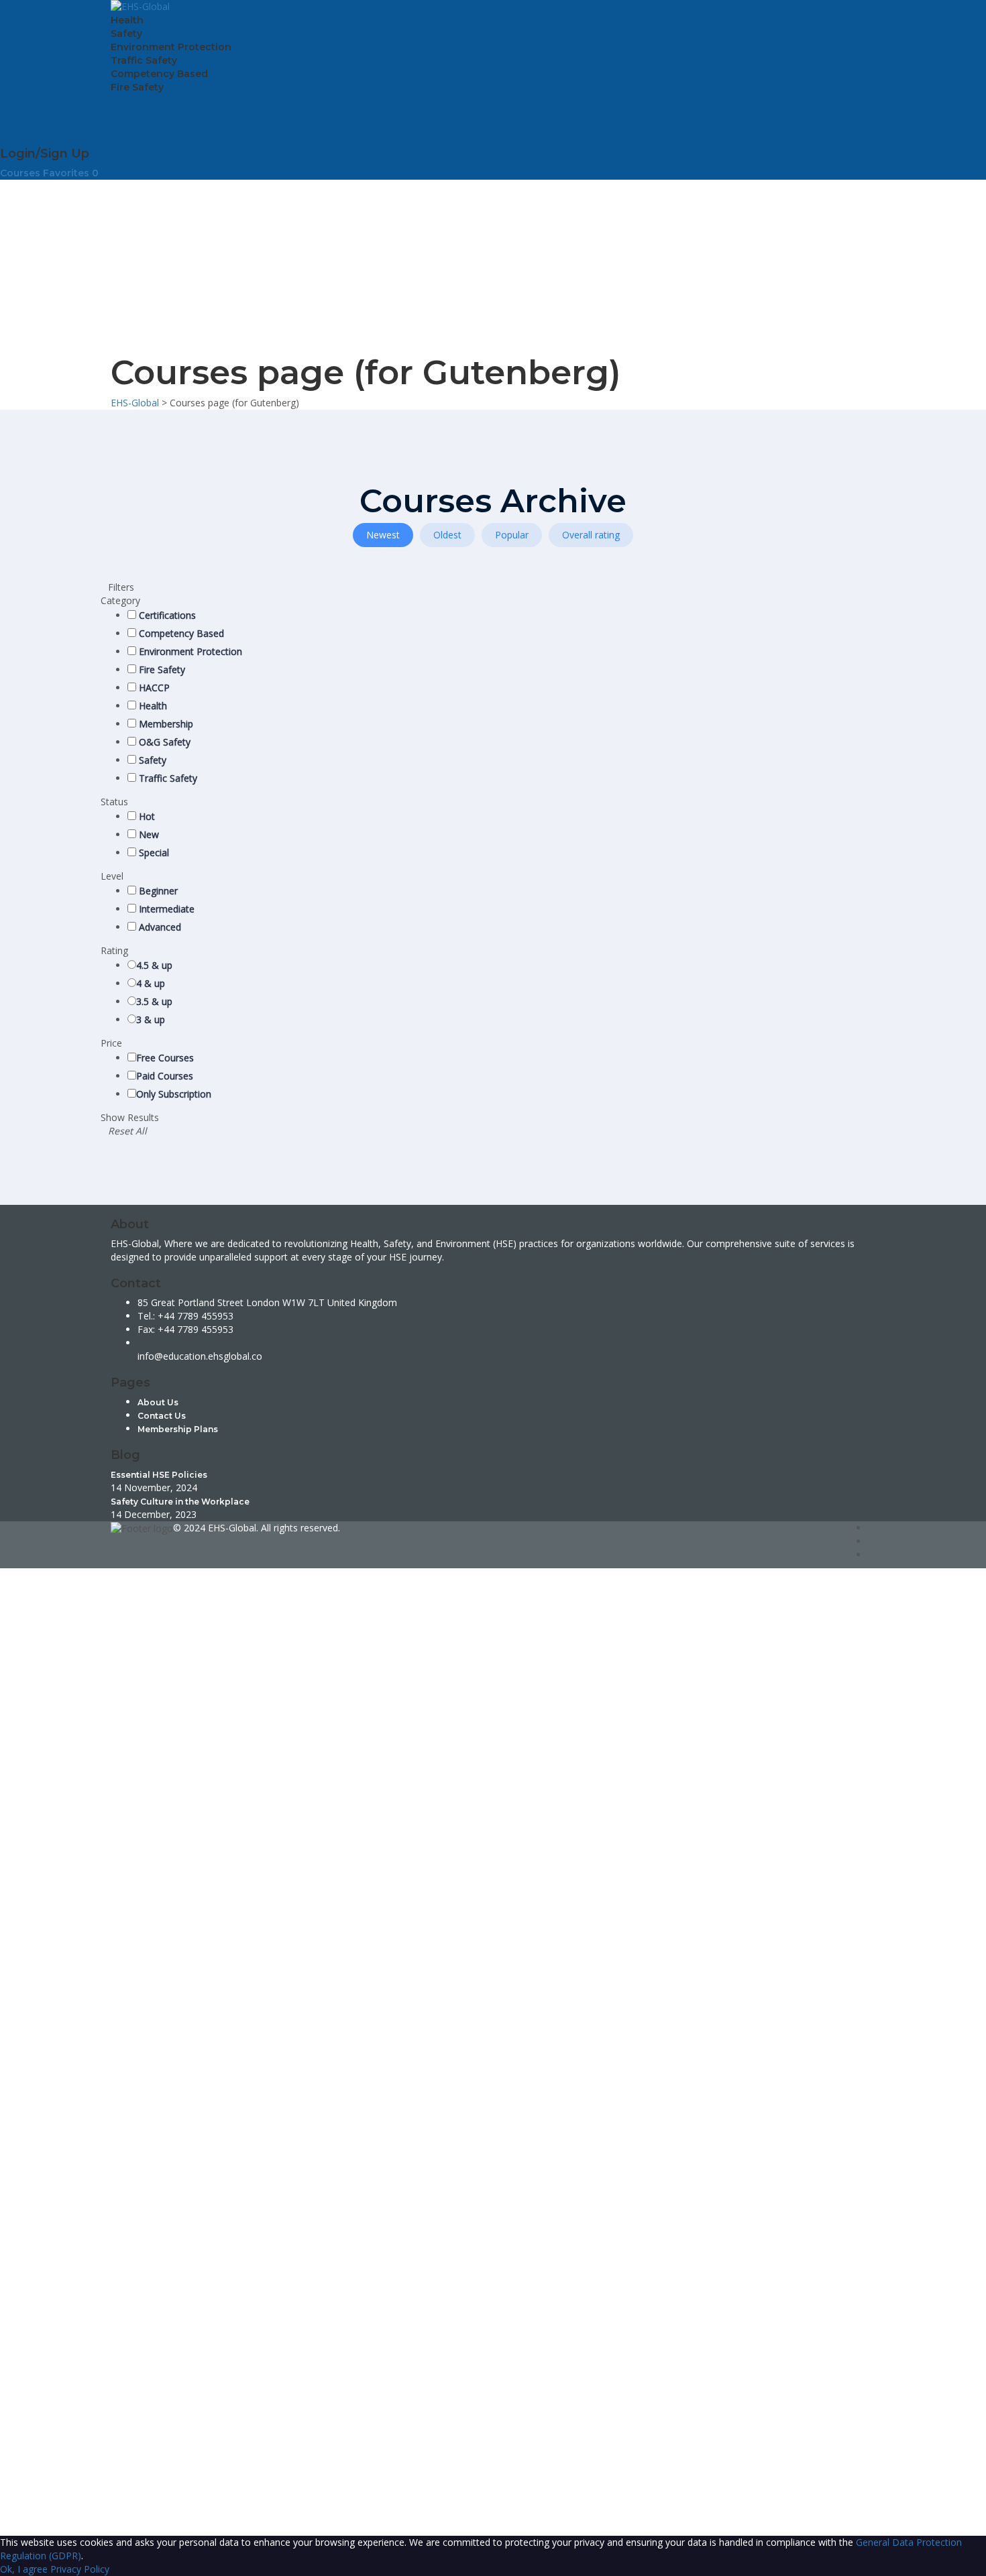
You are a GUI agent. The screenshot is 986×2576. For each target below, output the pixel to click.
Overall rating (591, 535)
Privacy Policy (296, 2362)
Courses (21, 173)
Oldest (447, 535)
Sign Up (75, 2502)
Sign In (108, 2502)
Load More (594, 626)
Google (28, 1588)
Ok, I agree (24, 2569)
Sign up (17, 2515)
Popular (512, 535)
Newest (383, 535)
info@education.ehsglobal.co (200, 1356)
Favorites (71, 173)
